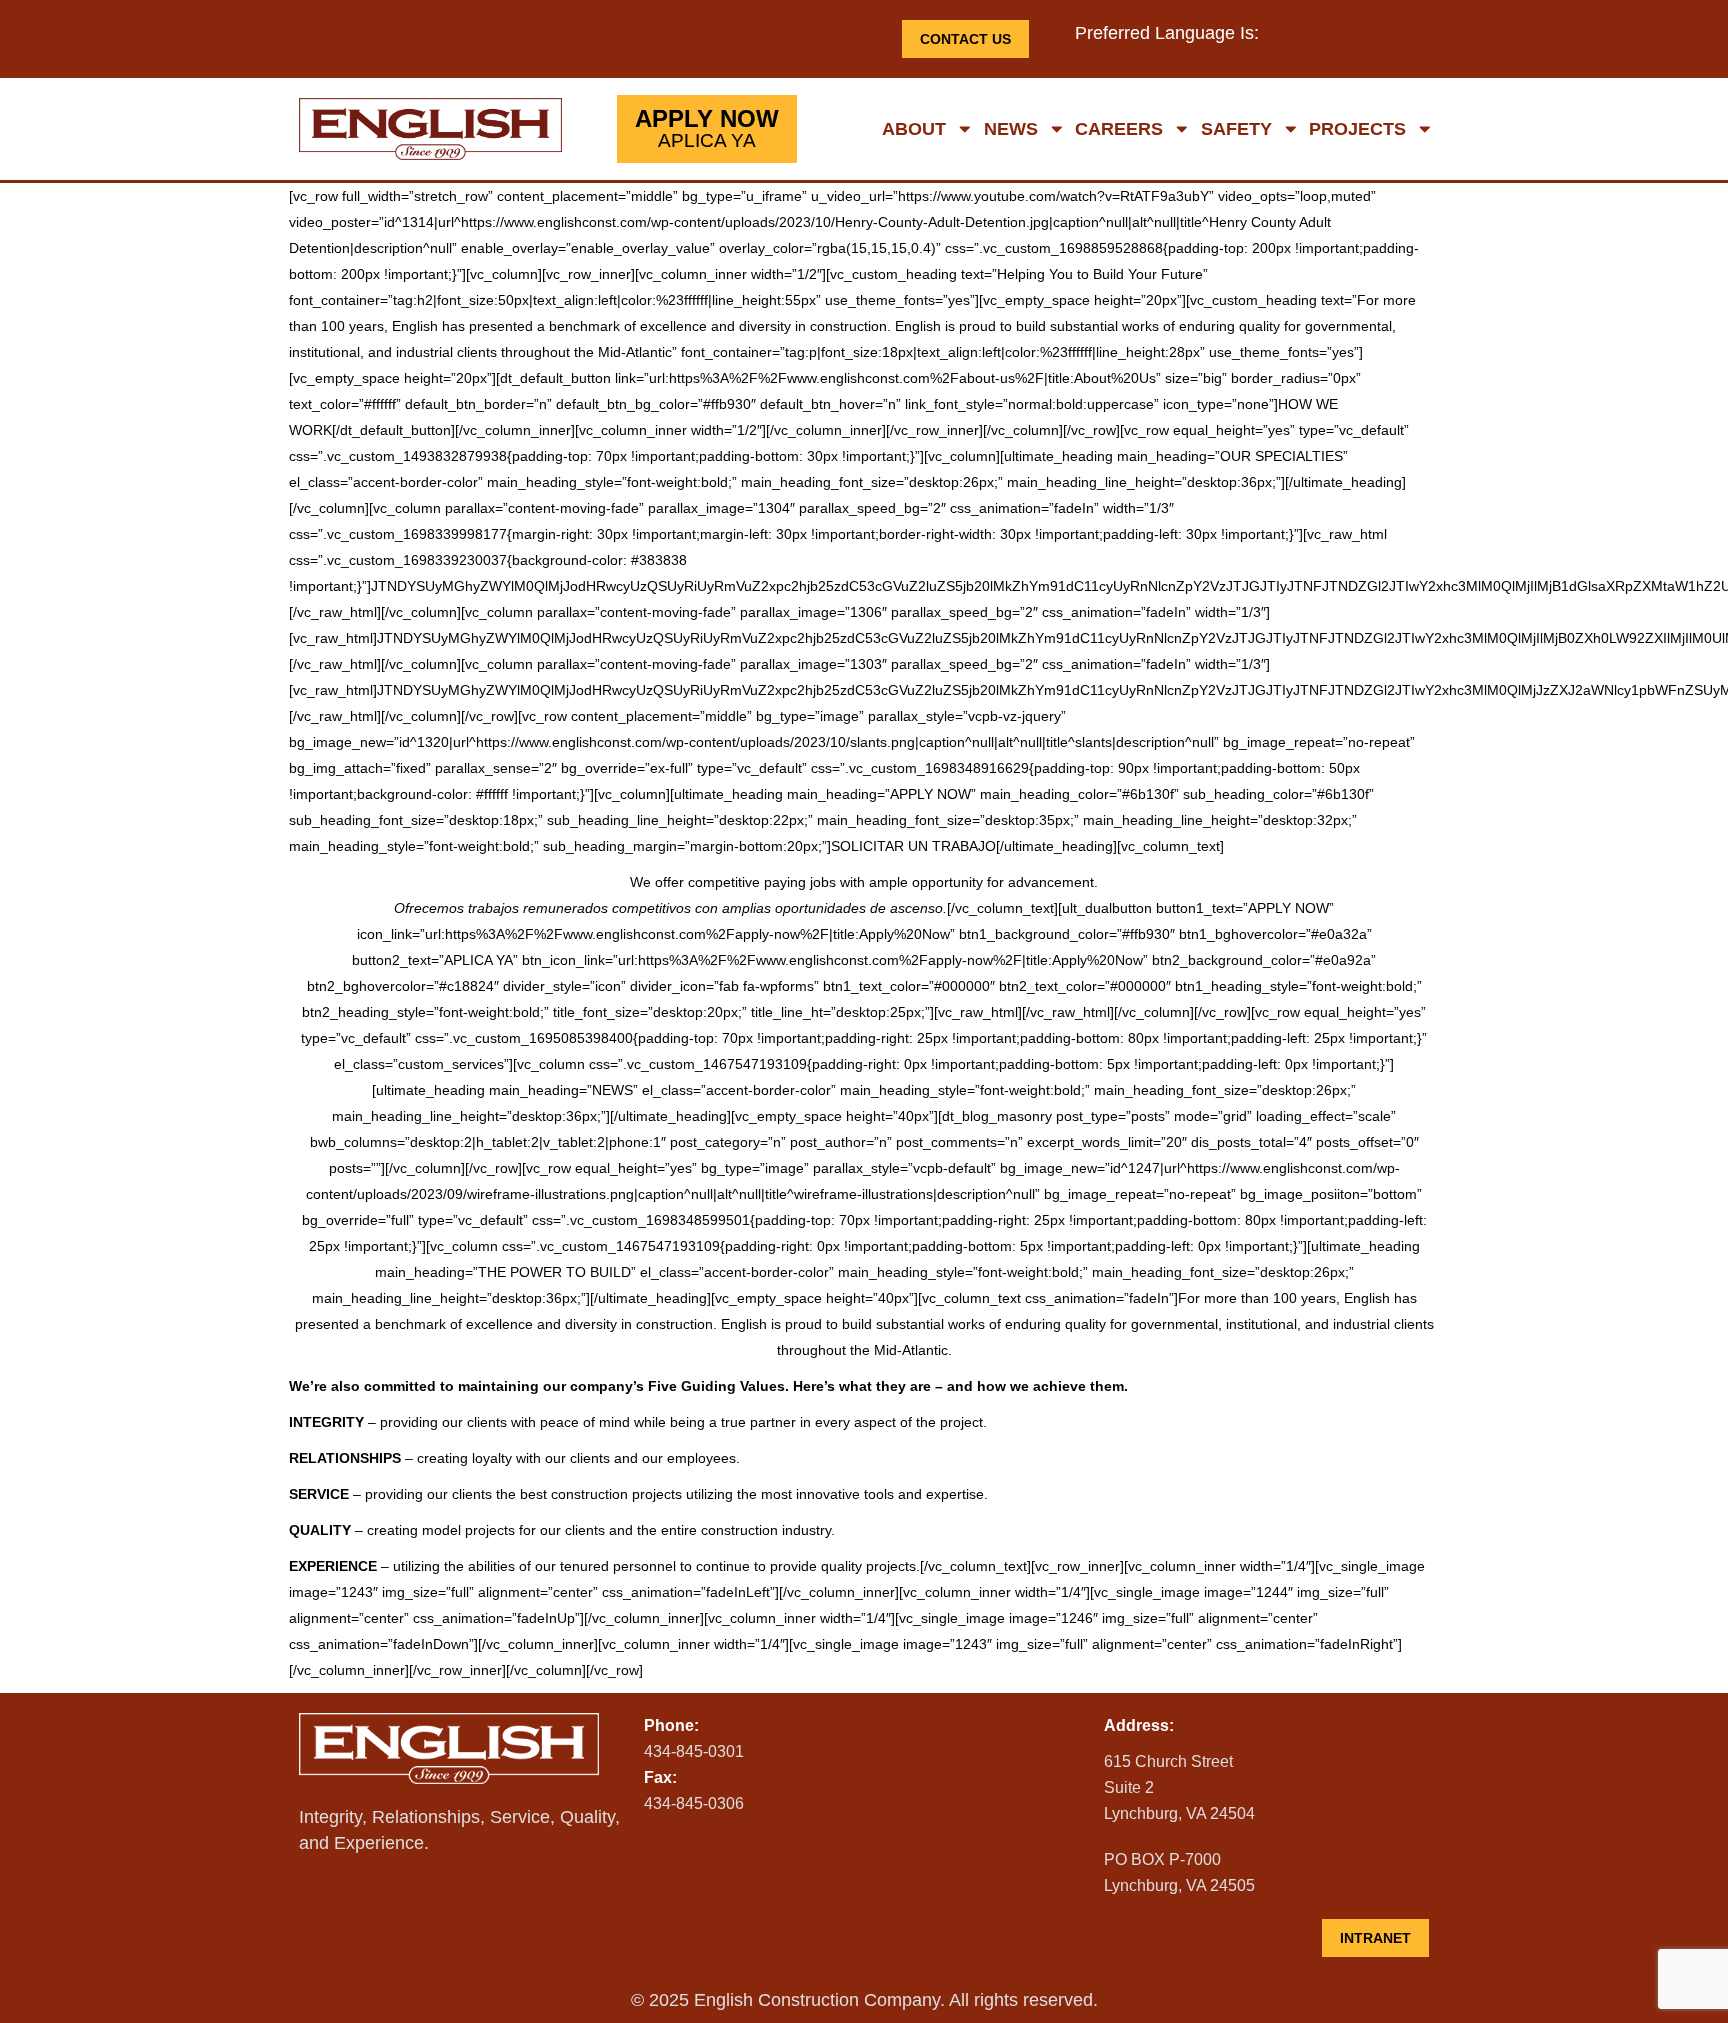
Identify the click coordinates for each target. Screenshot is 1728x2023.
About (914, 129)
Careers (1119, 129)
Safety (1236, 129)
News (1011, 129)
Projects (1357, 129)
